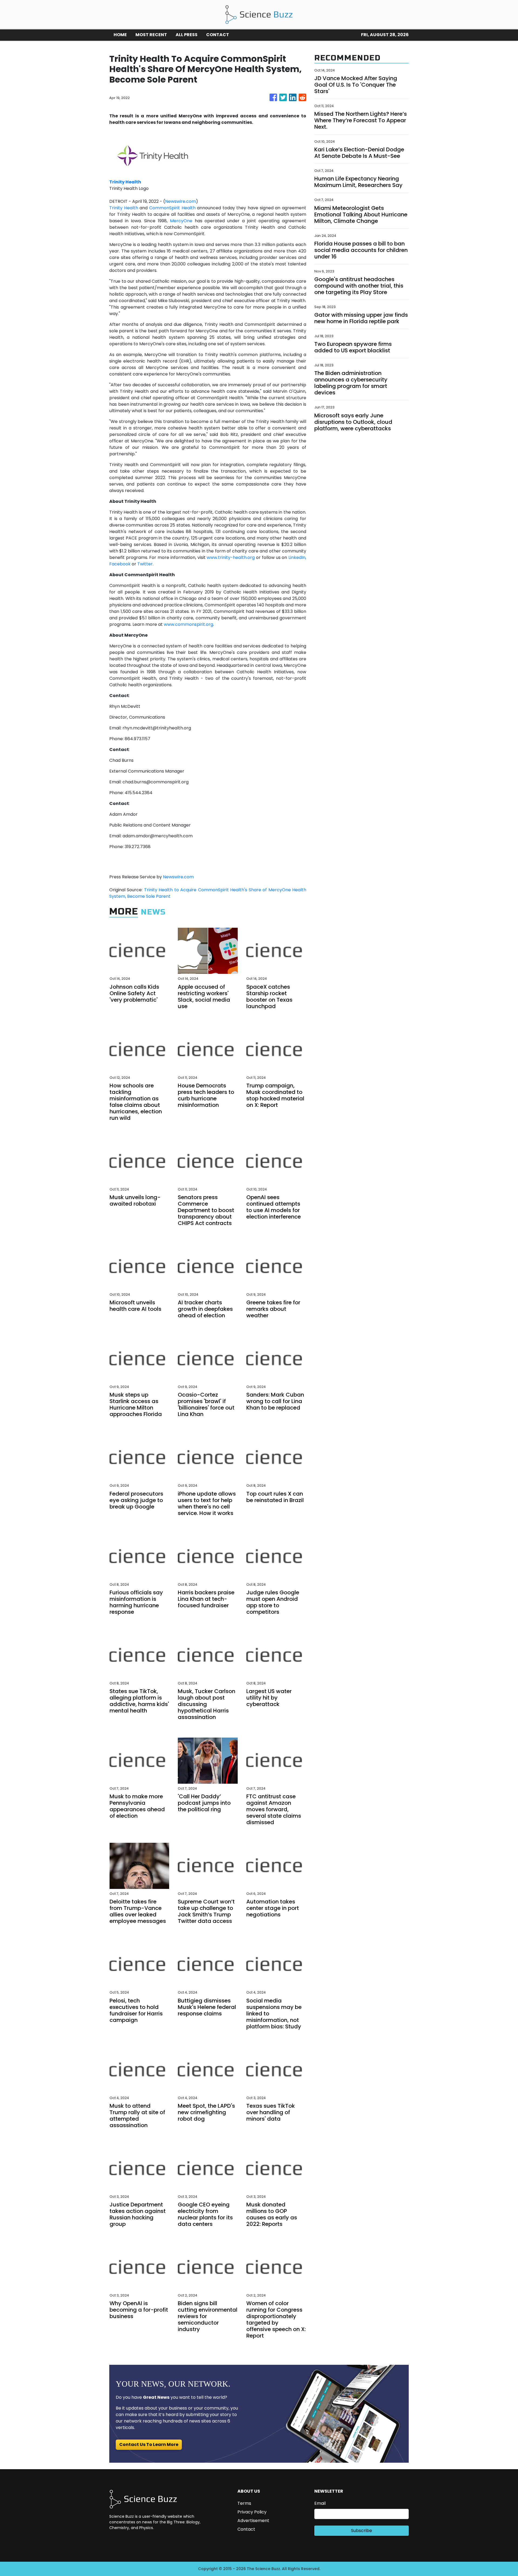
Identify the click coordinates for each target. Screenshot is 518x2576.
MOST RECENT (151, 35)
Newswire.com (180, 201)
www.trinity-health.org (231, 557)
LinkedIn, (297, 557)
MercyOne (181, 221)
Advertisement (253, 2521)
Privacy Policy (252, 2512)
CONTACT (218, 35)
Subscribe (362, 2531)
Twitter (145, 564)
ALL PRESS (187, 35)
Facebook (120, 564)
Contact (246, 2529)
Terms (244, 2503)
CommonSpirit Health (172, 208)
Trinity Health (124, 208)
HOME (120, 35)
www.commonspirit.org (188, 624)
